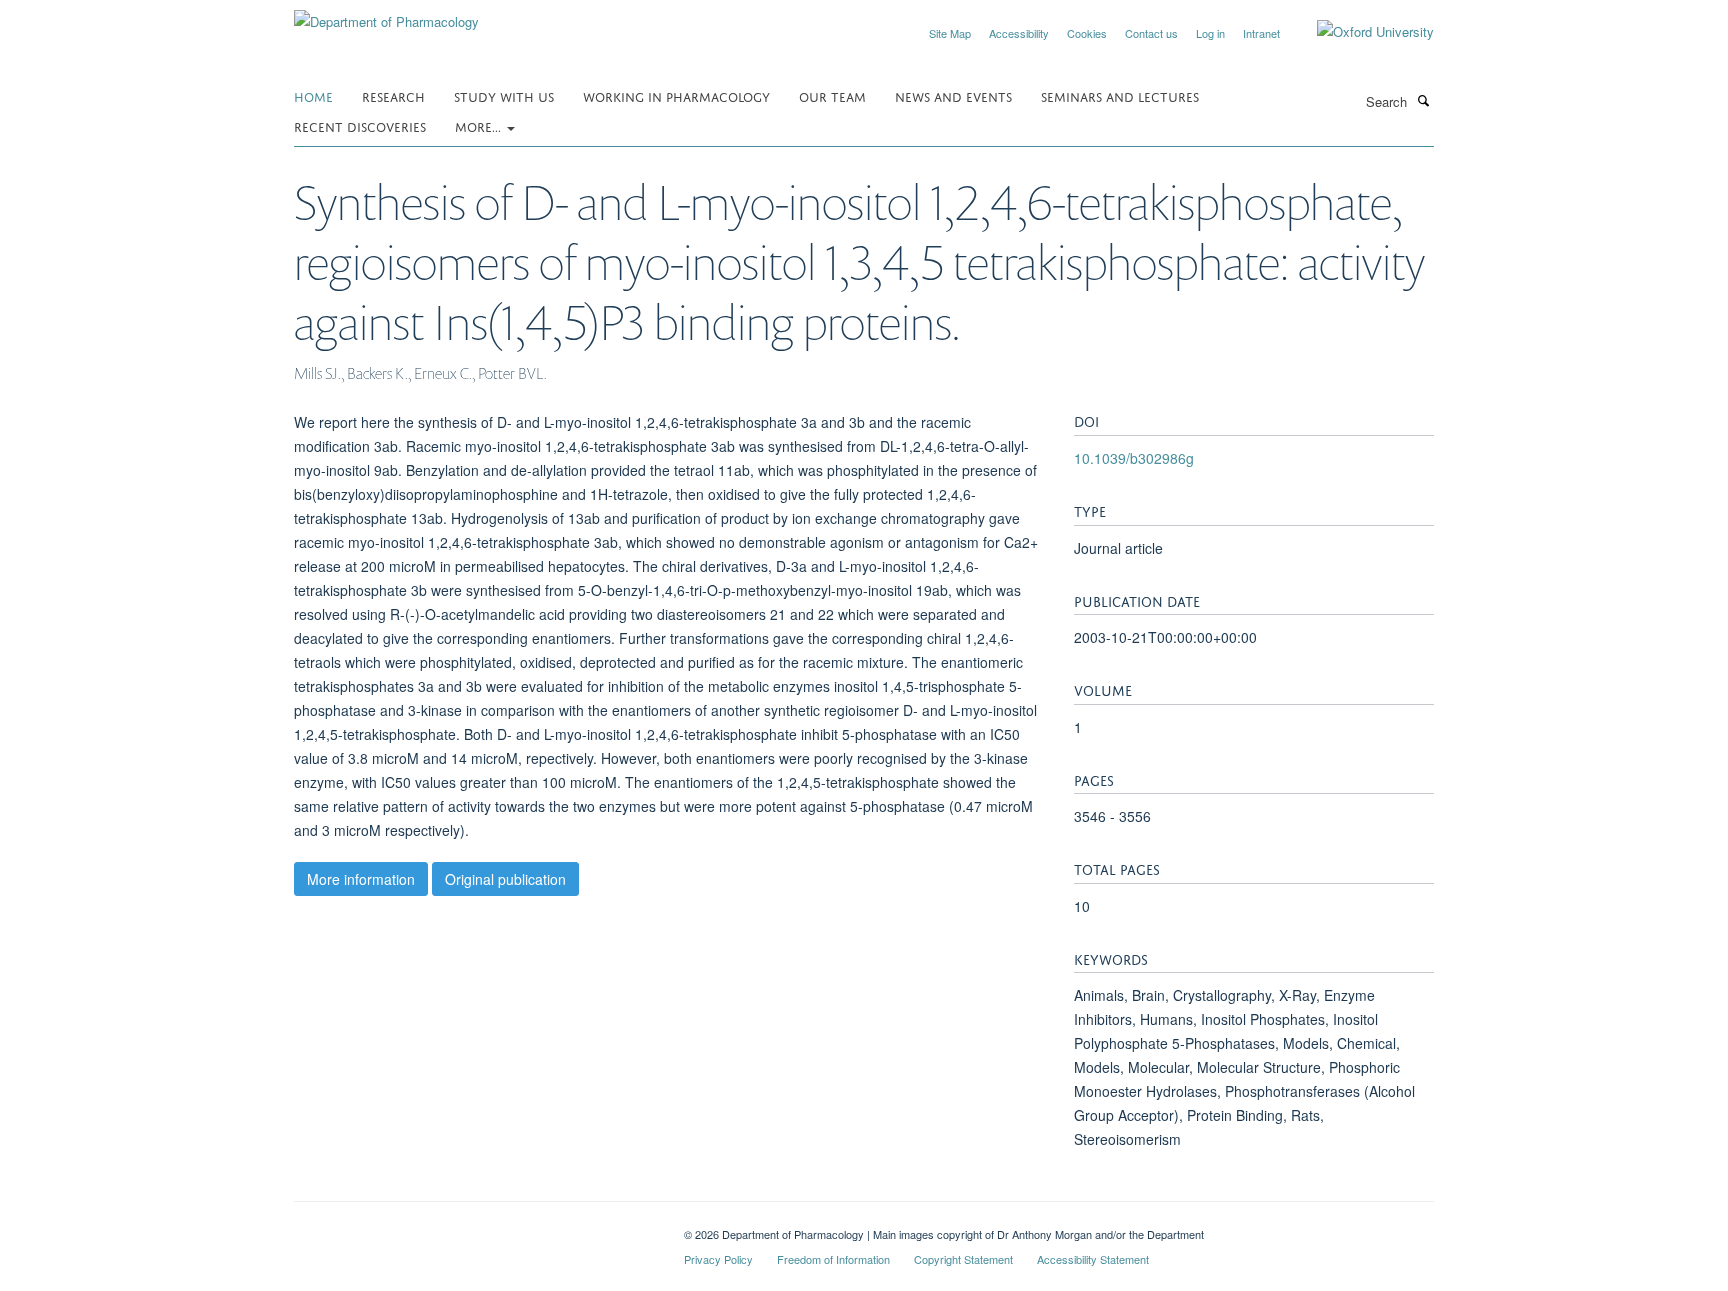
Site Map (950, 33)
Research (393, 95)
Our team (832, 95)
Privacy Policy (718, 1259)
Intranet (1261, 33)
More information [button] (361, 879)
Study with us (504, 95)
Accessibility (1019, 33)
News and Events (953, 95)
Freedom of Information (833, 1259)
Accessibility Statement (1093, 1259)
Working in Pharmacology (676, 95)
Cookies (1087, 33)
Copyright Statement (963, 1259)
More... (480, 125)
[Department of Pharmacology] (386, 14)
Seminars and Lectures (1120, 95)
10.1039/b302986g (1134, 458)
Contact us (1151, 33)
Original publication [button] (505, 879)
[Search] (1423, 100)
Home (313, 95)
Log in (1210, 33)
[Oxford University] (1360, 32)
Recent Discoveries (360, 125)
